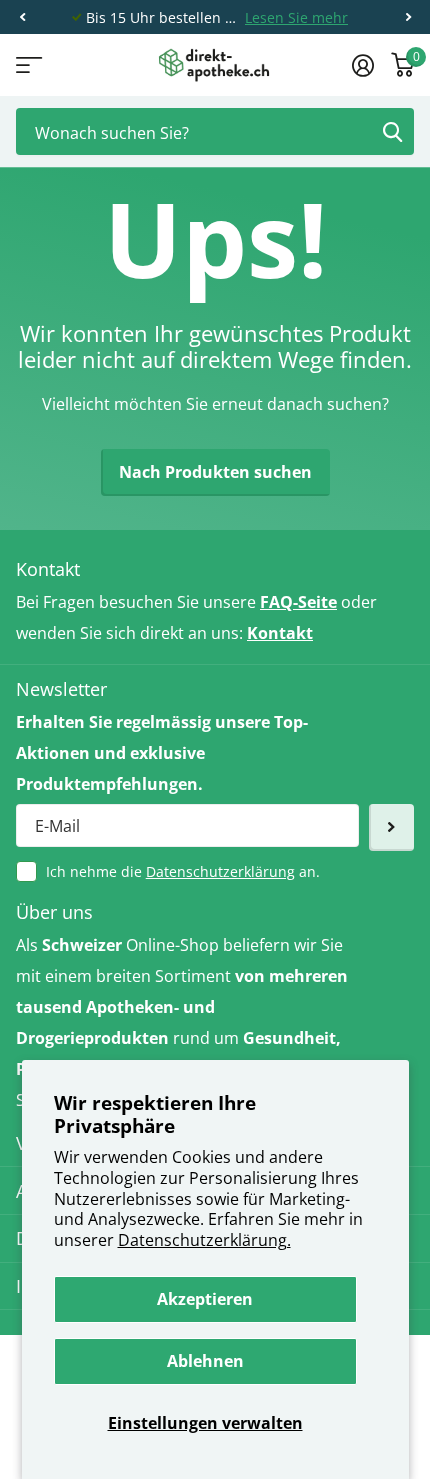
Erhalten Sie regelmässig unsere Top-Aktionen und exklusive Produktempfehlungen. (162, 753)
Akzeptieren (205, 1299)
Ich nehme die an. (183, 871)
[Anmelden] (362, 65)
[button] (22, 17)
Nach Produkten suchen (215, 472)
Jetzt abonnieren (391, 827)
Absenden (392, 131)
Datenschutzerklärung (220, 871)
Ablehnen (205, 1361)
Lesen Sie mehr (296, 17)
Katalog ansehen (27, 65)
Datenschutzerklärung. (204, 1240)
